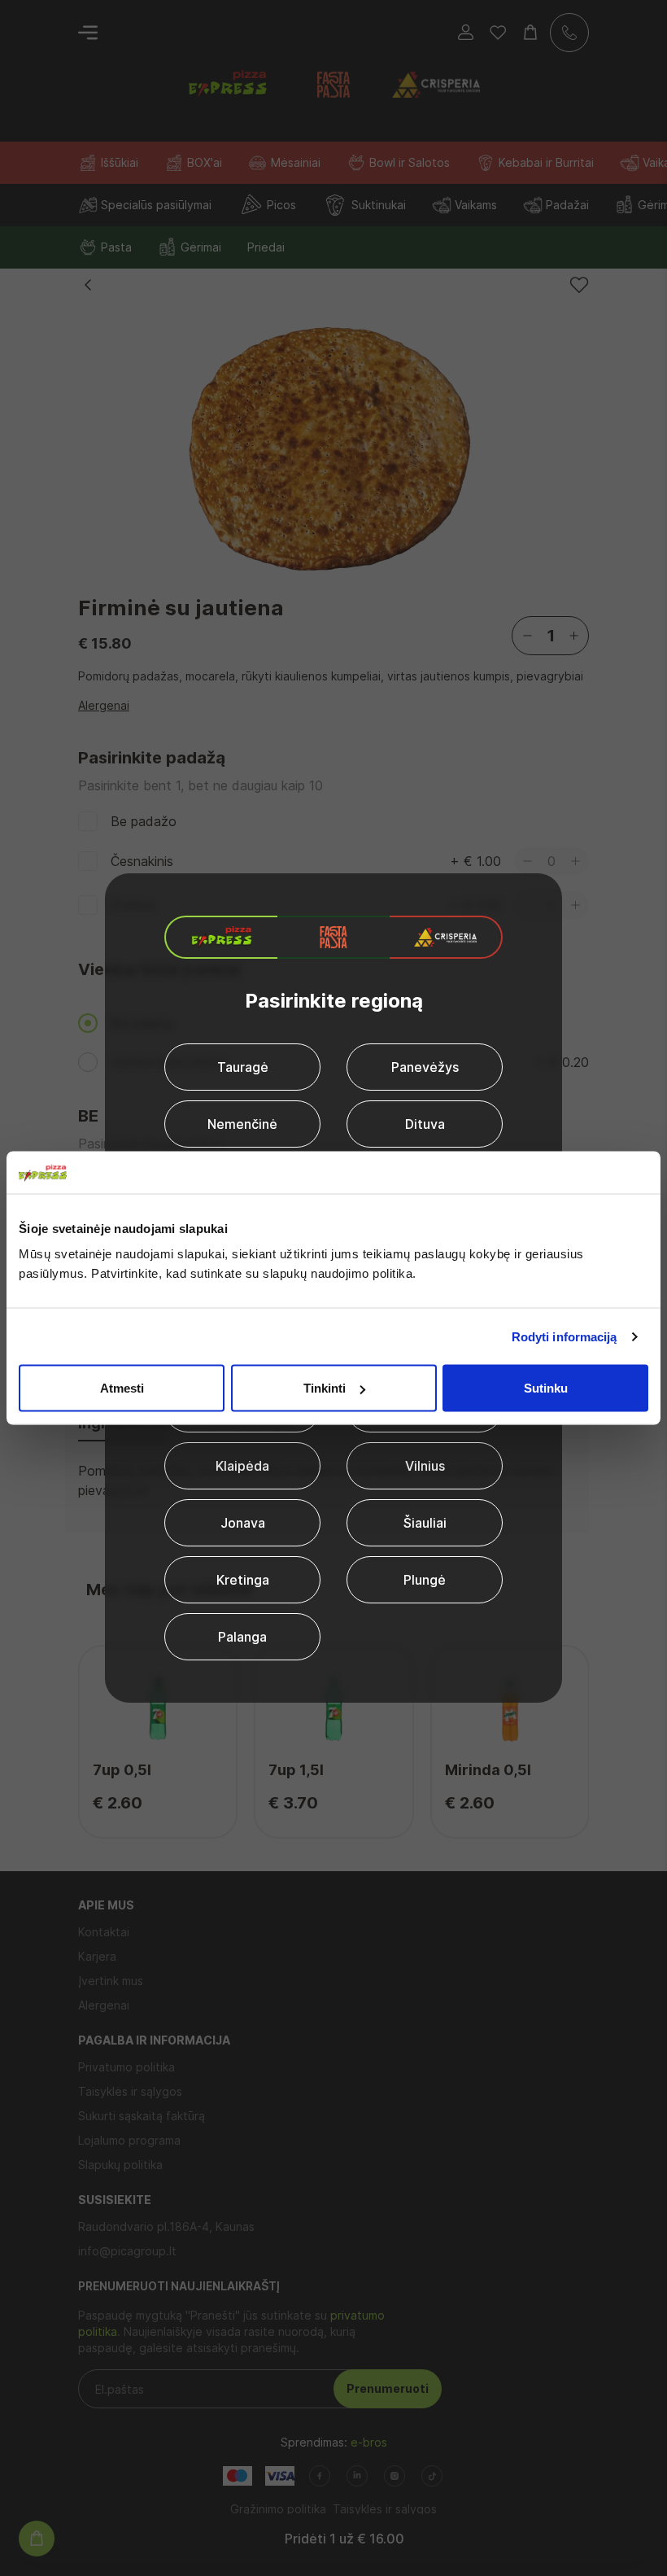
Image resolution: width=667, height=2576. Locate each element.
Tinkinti (325, 1388)
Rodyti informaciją (565, 1336)
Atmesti (122, 1388)
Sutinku (546, 1388)
